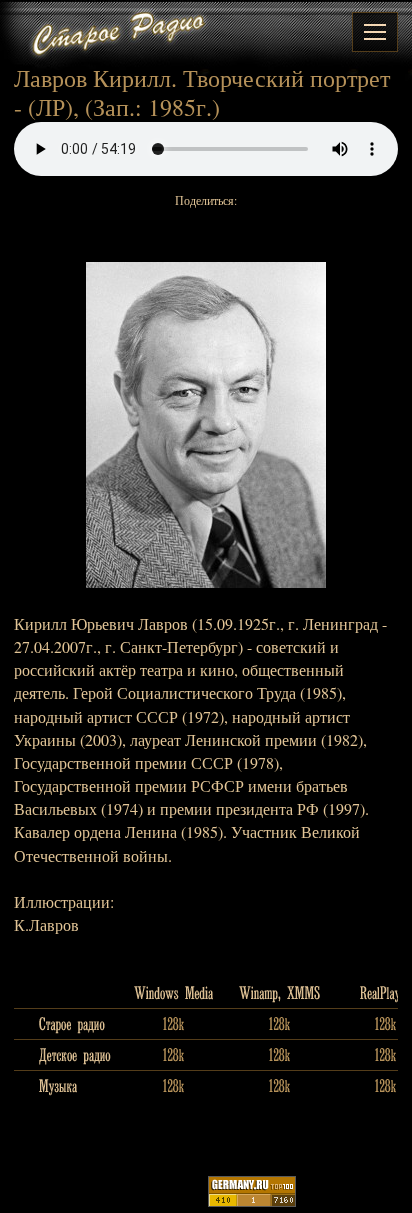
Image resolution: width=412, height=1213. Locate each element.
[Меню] (375, 32)
